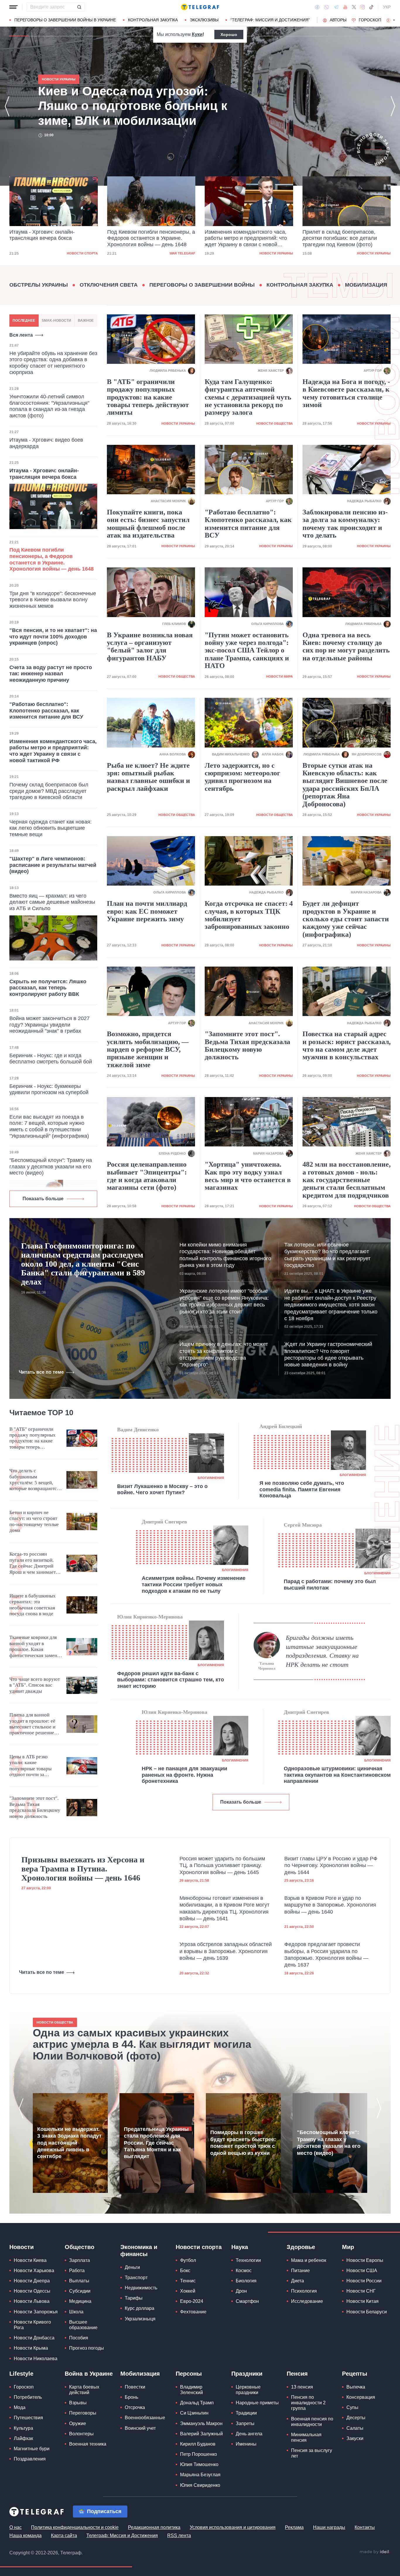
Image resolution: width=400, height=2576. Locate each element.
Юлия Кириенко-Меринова (150, 1617)
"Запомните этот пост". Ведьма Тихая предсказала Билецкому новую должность (247, 1045)
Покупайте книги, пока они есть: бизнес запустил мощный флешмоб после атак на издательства (148, 524)
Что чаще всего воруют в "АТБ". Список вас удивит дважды (35, 1685)
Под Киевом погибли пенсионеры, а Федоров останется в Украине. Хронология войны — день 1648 (151, 238)
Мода (20, 2407)
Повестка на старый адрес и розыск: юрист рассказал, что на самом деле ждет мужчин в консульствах (347, 1045)
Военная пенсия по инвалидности (312, 2422)
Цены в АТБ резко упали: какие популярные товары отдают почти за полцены (30, 1766)
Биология (246, 2281)
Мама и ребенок (309, 2260)
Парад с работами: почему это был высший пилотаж (330, 1585)
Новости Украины (276, 253)
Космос (244, 2271)
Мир (348, 2247)
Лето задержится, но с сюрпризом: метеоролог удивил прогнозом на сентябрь (242, 777)
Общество (80, 2247)
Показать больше (43, 1199)
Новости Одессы (32, 2291)
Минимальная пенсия (306, 2437)
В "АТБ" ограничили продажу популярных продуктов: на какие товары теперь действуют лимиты (148, 397)
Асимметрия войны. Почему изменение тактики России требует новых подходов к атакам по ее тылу (194, 1584)
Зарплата (80, 2260)
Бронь (131, 2397)
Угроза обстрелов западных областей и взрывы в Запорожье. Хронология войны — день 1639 (226, 1951)
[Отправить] (79, 7)
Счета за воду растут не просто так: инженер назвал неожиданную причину (51, 674)
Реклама (294, 2527)
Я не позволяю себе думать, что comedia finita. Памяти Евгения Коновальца (302, 1489)
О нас (16, 2527)
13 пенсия (302, 2387)
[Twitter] (354, 7)
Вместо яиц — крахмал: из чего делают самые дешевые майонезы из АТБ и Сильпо (52, 902)
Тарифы (134, 2298)
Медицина (80, 2301)
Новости (22, 2247)
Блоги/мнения (211, 1478)
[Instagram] (362, 7)
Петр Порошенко (199, 2454)
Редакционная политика (154, 2527)
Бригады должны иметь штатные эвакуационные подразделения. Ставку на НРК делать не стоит (322, 1651)
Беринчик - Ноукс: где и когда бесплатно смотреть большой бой (51, 1059)
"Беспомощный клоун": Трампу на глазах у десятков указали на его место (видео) (51, 1166)
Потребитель (28, 2397)
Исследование (307, 2301)
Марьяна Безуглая (200, 2475)
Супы (352, 2407)
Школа (76, 2312)
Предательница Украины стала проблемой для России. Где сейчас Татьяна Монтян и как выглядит (156, 2143)
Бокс (185, 2271)
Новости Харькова (34, 2271)
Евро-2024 (192, 2301)
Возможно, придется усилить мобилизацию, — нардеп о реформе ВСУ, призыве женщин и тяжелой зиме (148, 1049)
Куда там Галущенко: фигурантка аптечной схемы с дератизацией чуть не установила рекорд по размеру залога (248, 397)
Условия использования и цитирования (233, 2527)
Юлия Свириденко (200, 2485)
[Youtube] (345, 7)
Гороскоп (370, 20)
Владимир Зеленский (192, 2390)
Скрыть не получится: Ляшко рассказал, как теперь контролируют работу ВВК (48, 988)
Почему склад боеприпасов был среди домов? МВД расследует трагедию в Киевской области (49, 791)
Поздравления (30, 2459)
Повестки (135, 2387)
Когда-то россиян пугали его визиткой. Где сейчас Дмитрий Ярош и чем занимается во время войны (35, 1563)
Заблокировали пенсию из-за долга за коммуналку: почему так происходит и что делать (345, 524)
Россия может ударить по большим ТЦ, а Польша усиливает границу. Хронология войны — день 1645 (222, 1865)
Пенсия (297, 2374)
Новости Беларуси (367, 2312)
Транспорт (136, 2278)
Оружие (78, 2423)
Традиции (246, 2413)
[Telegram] (336, 7)
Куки (197, 34)
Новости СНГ (361, 2291)
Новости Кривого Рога (32, 2325)
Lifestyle (21, 2374)
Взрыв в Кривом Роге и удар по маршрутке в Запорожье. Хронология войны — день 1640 (330, 1905)
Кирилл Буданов (198, 2444)
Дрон (241, 2291)
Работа (77, 2271)
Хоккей (188, 2291)
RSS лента (179, 2535)
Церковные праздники (248, 2390)
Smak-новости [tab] (56, 321)
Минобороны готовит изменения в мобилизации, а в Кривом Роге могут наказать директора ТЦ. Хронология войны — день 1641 (224, 1908)
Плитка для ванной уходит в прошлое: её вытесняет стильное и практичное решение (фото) (32, 1724)
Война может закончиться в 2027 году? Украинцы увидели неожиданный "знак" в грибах (49, 1025)
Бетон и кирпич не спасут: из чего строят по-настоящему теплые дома (34, 1521)
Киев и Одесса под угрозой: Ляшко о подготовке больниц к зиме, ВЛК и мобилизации (133, 106)
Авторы (338, 20)
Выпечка (356, 2387)
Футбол (188, 2260)
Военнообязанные (145, 2418)
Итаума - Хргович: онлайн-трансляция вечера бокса (42, 235)
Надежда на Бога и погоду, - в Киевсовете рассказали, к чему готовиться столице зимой (346, 393)
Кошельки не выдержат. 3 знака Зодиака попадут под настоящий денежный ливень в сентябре (69, 2143)
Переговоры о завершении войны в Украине (65, 20)
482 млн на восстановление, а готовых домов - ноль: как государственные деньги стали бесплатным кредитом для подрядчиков (347, 1180)
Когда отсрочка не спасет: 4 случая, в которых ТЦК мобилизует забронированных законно (249, 915)
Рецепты (355, 2374)
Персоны (189, 2374)
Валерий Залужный (201, 2434)
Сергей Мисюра (303, 1525)
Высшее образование (83, 2325)
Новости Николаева (36, 2359)
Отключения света (109, 285)
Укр (387, 7)
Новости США (362, 2271)
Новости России (364, 2281)
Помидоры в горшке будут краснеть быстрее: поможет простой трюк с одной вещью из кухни (243, 2143)
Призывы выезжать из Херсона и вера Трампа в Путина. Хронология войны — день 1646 (83, 1869)
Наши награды (329, 2527)
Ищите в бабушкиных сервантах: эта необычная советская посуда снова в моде (33, 1605)
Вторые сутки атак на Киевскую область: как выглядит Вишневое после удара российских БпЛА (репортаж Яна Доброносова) (345, 785)
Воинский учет (140, 2428)
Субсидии (80, 2291)
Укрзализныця (140, 2319)
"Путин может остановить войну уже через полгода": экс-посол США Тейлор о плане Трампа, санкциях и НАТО (247, 650)
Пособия (79, 2338)
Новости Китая (363, 2301)
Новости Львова (32, 2301)
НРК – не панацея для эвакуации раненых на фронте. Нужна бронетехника (184, 1775)
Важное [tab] (86, 321)
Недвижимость (141, 2288)
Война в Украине (89, 2374)
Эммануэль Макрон (201, 2423)
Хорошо (229, 35)
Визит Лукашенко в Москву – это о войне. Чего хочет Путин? (162, 1490)
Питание (300, 2271)
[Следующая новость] (393, 106)
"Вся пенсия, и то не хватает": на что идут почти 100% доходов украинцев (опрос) (53, 637)
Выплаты (79, 2281)
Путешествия (28, 2418)
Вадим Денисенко (138, 1430)
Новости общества (275, 423)
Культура (23, 2428)
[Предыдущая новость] (7, 106)
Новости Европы (365, 2260)
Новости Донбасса (34, 2338)
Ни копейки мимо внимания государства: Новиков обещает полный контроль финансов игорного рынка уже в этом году (225, 1255)
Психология (304, 2291)
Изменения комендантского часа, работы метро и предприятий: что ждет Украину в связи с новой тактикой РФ (246, 239)
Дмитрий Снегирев (164, 1522)
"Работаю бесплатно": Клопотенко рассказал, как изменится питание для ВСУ (46, 711)
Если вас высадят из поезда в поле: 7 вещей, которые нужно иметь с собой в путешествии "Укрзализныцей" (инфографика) (49, 1126)
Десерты (356, 2418)
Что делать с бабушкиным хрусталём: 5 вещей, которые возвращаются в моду (34, 1480)
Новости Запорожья (36, 2312)
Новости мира (280, 676)
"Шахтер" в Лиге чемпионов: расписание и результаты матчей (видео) (53, 865)
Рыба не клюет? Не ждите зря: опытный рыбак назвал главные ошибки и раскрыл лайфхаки (148, 777)
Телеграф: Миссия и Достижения (122, 2535)
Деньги (132, 2267)
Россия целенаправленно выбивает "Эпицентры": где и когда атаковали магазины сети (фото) (147, 1176)
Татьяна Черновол (267, 1666)
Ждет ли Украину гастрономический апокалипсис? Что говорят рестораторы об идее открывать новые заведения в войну (328, 1354)
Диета (298, 2281)
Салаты (355, 2428)
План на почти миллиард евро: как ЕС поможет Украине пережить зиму (147, 911)
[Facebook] (317, 7)
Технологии (248, 2260)
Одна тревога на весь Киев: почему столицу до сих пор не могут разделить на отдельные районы (346, 646)
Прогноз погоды (87, 2348)
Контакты (365, 2527)
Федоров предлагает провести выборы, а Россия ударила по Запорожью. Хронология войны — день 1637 (326, 1955)
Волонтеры (81, 2434)
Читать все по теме (41, 1372)
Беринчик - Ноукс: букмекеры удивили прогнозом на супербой (49, 1089)
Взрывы (78, 2403)
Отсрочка (135, 2407)
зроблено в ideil (375, 2552)
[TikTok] (371, 7)
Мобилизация (366, 285)
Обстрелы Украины (39, 285)
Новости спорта (82, 253)
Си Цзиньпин (194, 2413)
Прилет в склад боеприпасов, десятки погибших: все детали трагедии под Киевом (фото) (340, 238)
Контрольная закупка (153, 20)
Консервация (361, 2397)
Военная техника (88, 2444)
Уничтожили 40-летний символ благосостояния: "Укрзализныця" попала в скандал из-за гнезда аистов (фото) (49, 406)
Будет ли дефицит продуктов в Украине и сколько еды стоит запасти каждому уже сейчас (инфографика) (346, 919)
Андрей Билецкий (281, 1426)
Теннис (188, 2281)
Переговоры (83, 2413)
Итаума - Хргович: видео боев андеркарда (46, 443)
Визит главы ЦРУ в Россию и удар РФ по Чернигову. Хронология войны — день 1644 (331, 1865)
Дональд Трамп (197, 2403)
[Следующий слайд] (394, 20)
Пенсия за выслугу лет (312, 2453)
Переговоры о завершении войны (202, 285)
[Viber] (327, 7)
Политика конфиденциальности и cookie (75, 2527)
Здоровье (301, 2247)
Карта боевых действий (84, 2390)
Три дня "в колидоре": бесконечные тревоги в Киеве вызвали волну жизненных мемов (53, 600)
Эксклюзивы (204, 20)
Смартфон (247, 2301)
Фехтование (193, 2312)
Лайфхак (23, 2438)
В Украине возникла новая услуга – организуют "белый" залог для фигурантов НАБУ (150, 646)
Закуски (355, 2438)
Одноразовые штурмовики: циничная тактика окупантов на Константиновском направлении (337, 1775)
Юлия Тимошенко (199, 2464)
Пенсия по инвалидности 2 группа (308, 2403)
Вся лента (21, 335)
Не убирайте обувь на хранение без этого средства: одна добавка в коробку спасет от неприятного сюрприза (53, 363)
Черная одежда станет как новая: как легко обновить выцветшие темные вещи (51, 828)
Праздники (247, 2374)
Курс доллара (140, 2308)
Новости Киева (30, 2260)
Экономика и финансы (139, 2250)
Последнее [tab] (24, 321)
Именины (246, 2444)
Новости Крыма (31, 2348)
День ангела (249, 2434)
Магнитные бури (32, 2449)
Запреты (245, 2423)
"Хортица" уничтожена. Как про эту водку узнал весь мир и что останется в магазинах (248, 1176)
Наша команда (25, 2535)
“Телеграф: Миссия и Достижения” (270, 20)
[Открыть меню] (13, 7)
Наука (240, 2247)
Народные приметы (257, 2403)
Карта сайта (64, 2535)
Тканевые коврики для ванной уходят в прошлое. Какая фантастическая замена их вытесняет (34, 1647)
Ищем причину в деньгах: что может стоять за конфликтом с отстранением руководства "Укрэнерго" (224, 1354)
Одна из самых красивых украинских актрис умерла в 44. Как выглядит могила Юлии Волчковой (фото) (142, 2044)
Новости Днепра (32, 2281)
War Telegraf (182, 253)
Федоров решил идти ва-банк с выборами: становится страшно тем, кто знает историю (171, 1680)
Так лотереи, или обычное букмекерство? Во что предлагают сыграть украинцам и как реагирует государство (327, 1255)
